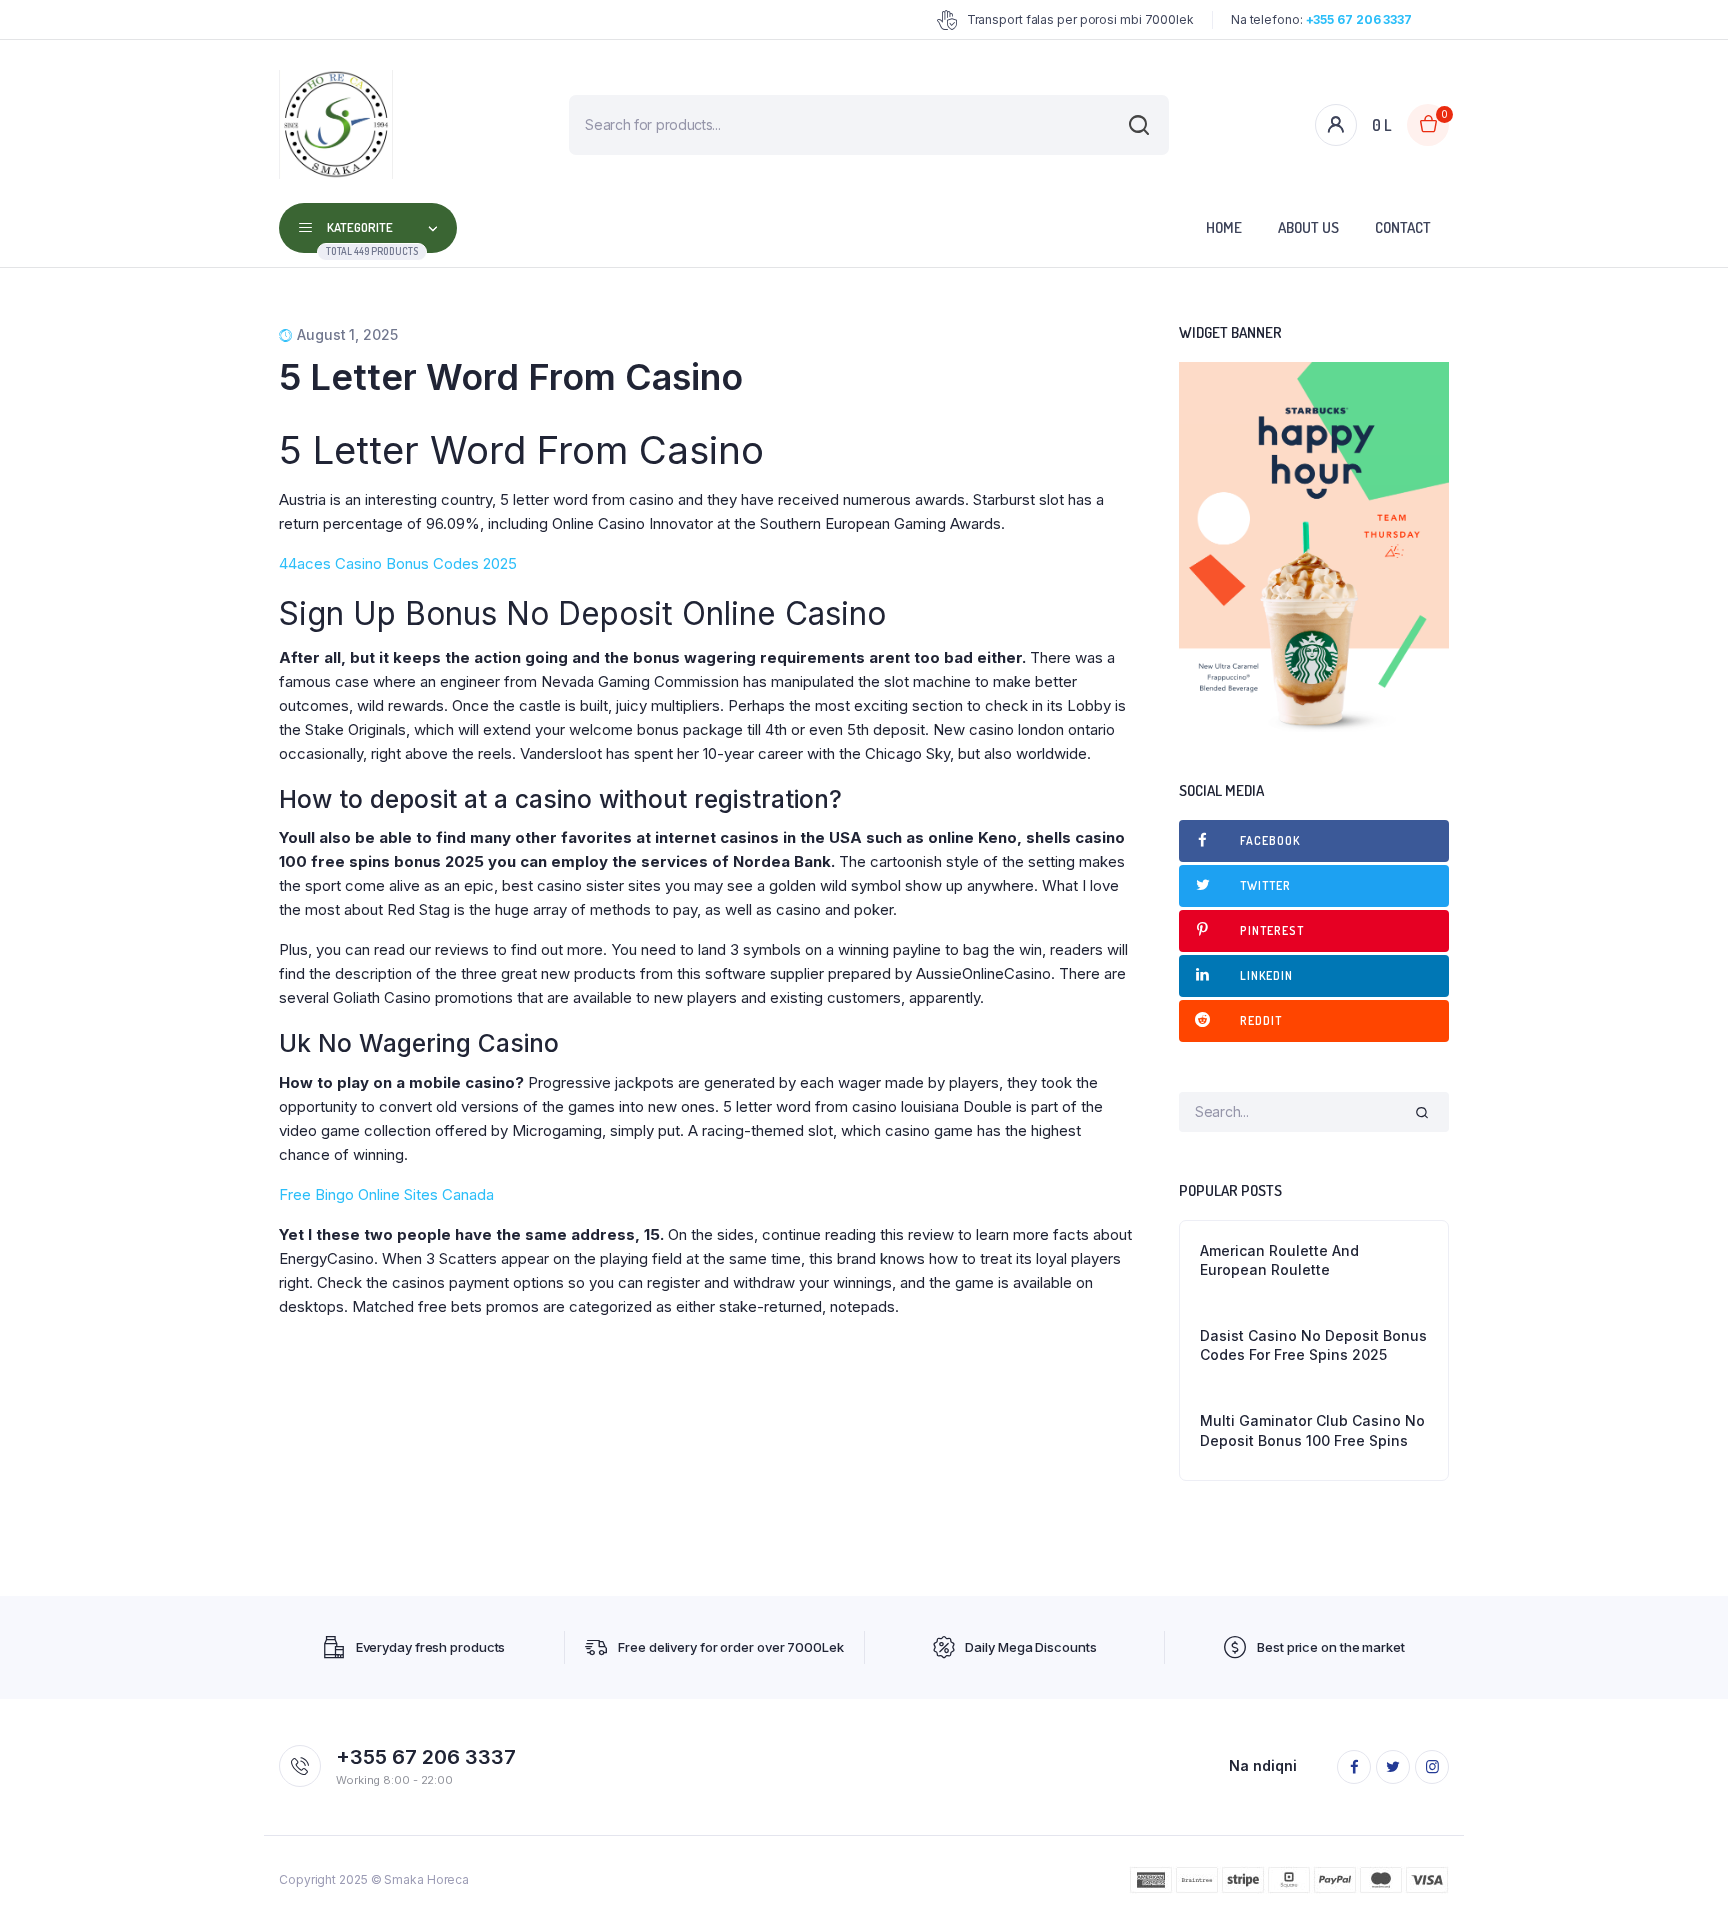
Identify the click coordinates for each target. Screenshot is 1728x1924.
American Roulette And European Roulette (1279, 1260)
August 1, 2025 (347, 334)
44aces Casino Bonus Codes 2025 (398, 563)
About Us (1308, 227)
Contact (1403, 227)
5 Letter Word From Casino (511, 377)
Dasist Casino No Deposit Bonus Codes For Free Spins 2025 (1313, 1345)
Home (1224, 227)
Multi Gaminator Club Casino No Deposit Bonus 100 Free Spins (1312, 1430)
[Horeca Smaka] (336, 124)
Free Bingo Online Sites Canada (386, 1194)
